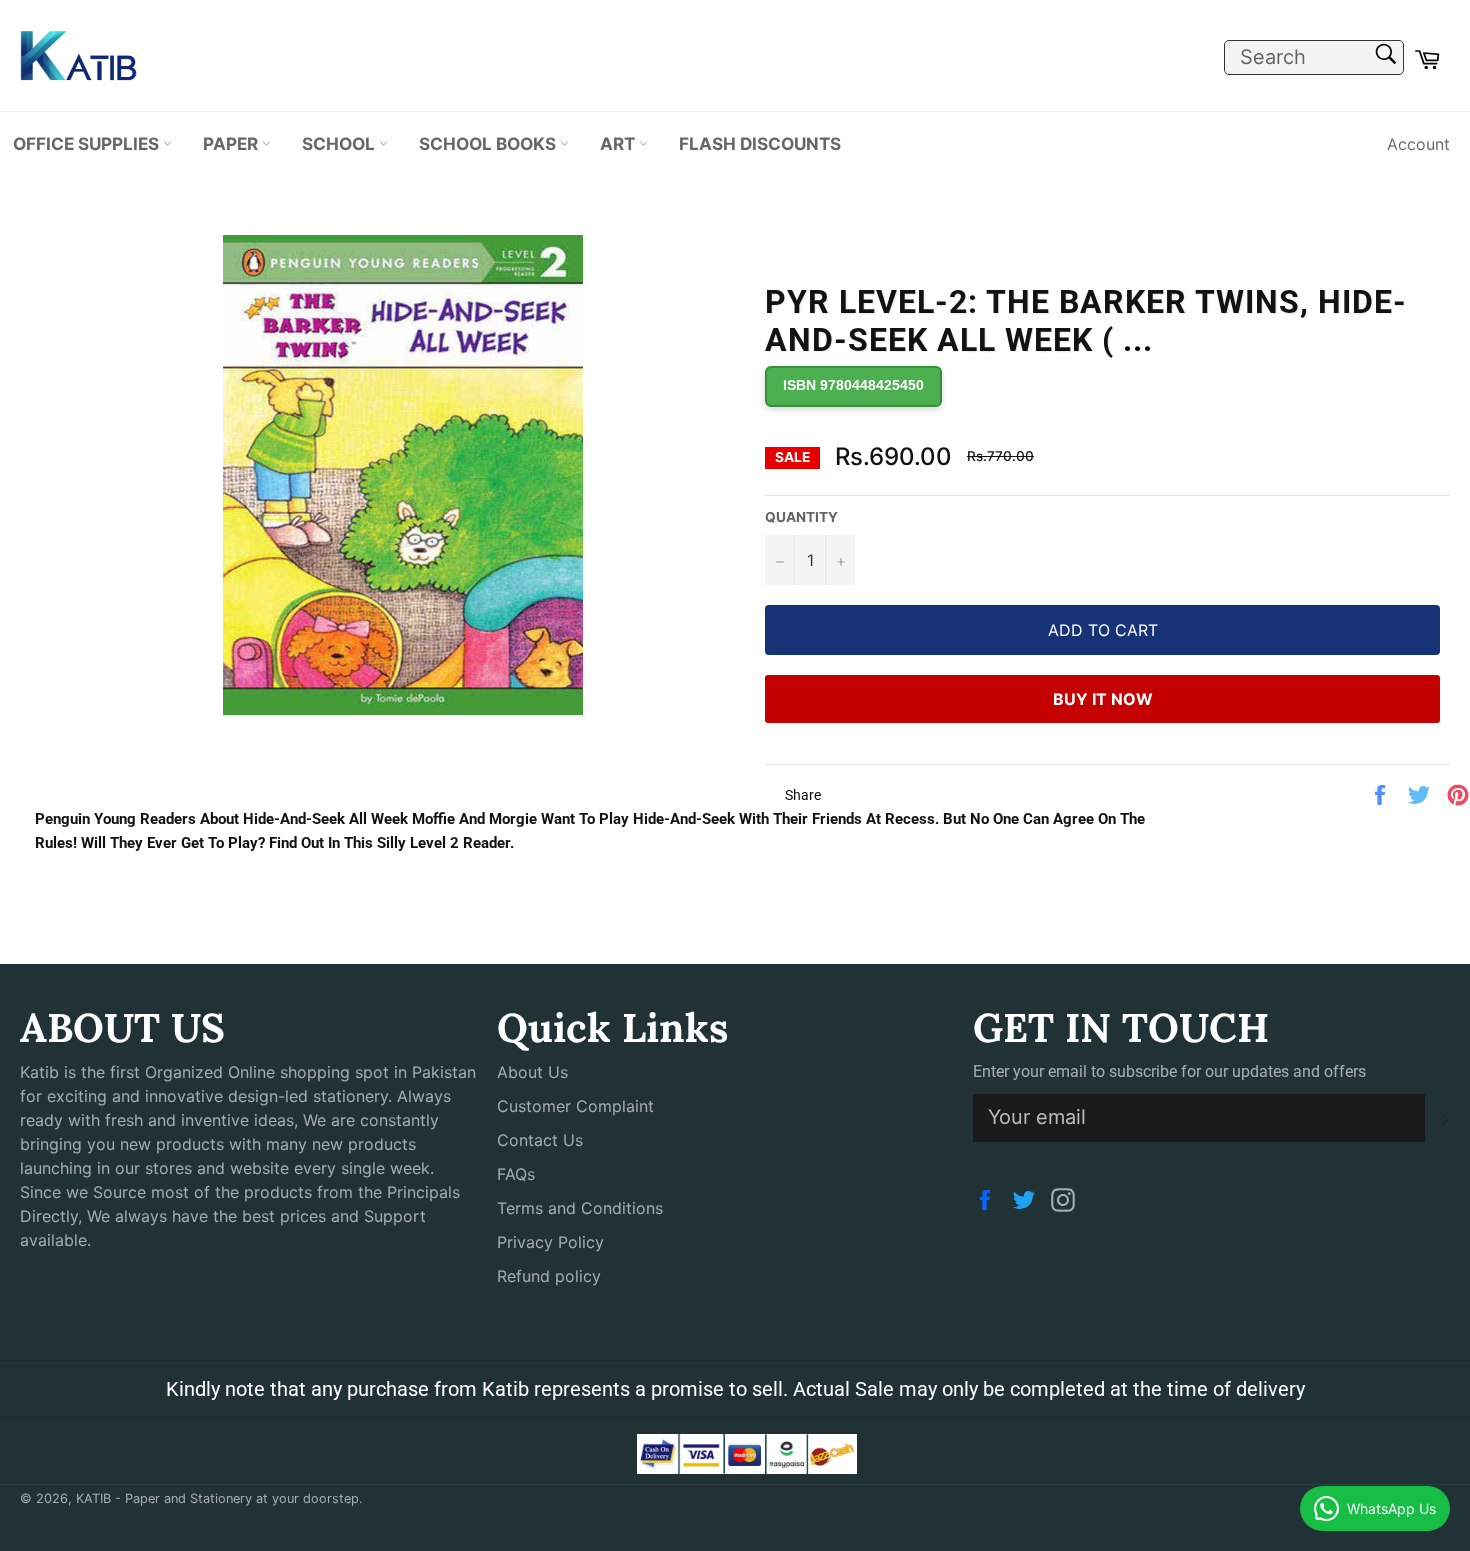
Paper (232, 143)
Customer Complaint (575, 1106)
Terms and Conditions (580, 1208)
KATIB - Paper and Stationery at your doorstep (217, 1498)
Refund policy (549, 1276)
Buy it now (1103, 699)
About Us (532, 1072)
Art (619, 143)
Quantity (801, 517)
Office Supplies (88, 143)
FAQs (516, 1174)
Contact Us (540, 1140)
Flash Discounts (760, 143)
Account (1418, 144)
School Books (489, 143)
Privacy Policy (550, 1242)
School (340, 143)
